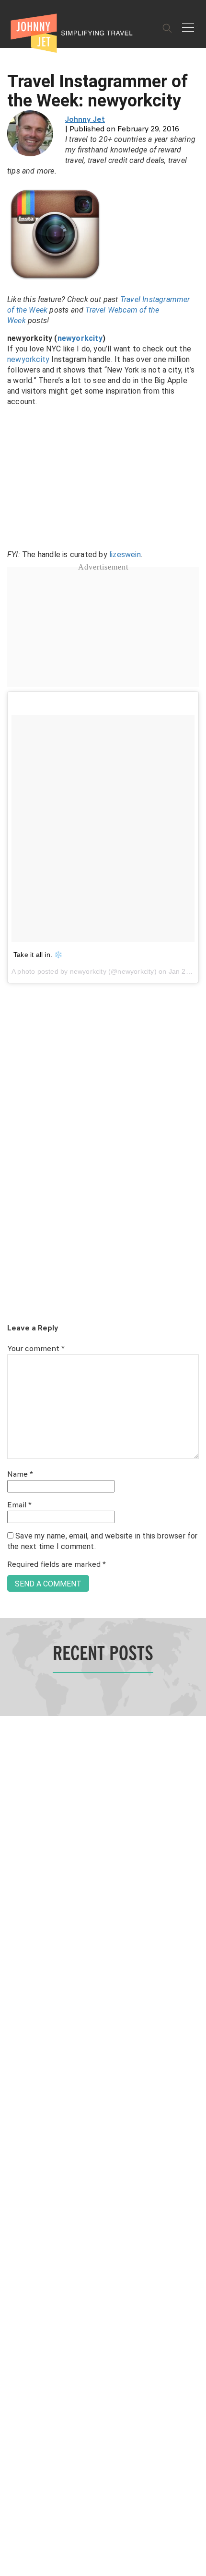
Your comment (36, 1349)
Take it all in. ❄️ (38, 955)
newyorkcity (80, 338)
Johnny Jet (85, 120)
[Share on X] (11, 1277)
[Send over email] (11, 1321)
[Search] (167, 28)
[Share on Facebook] (11, 1256)
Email (19, 1505)
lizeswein (125, 554)
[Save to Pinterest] (11, 1299)
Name (20, 1475)
